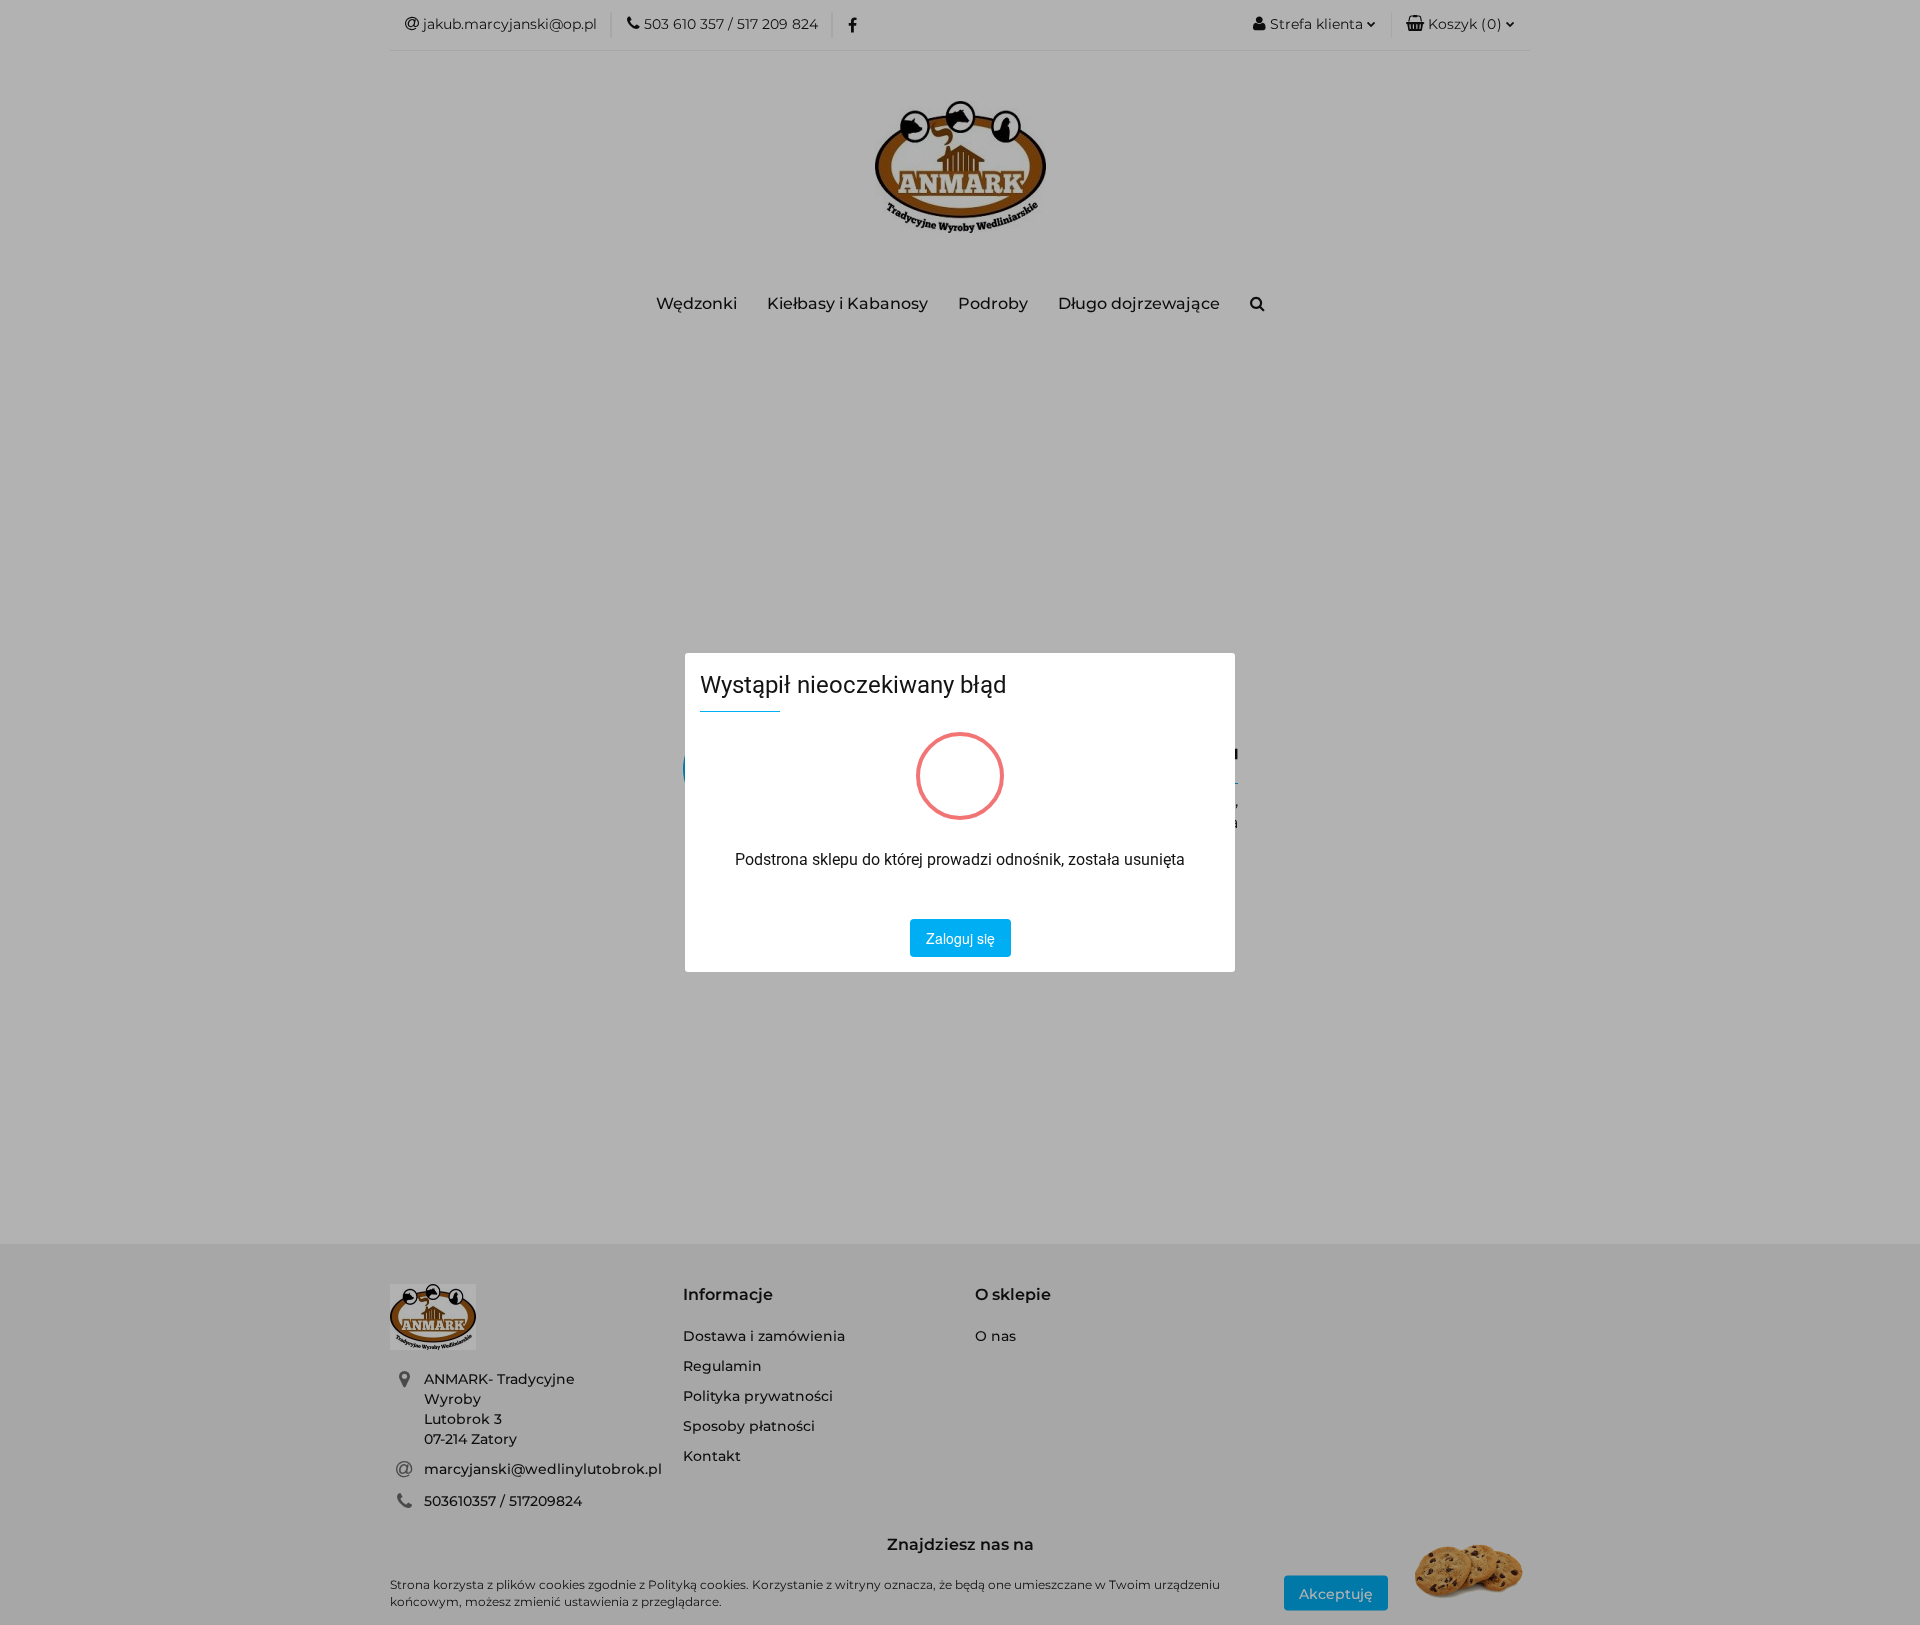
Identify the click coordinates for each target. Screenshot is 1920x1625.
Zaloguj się (960, 938)
